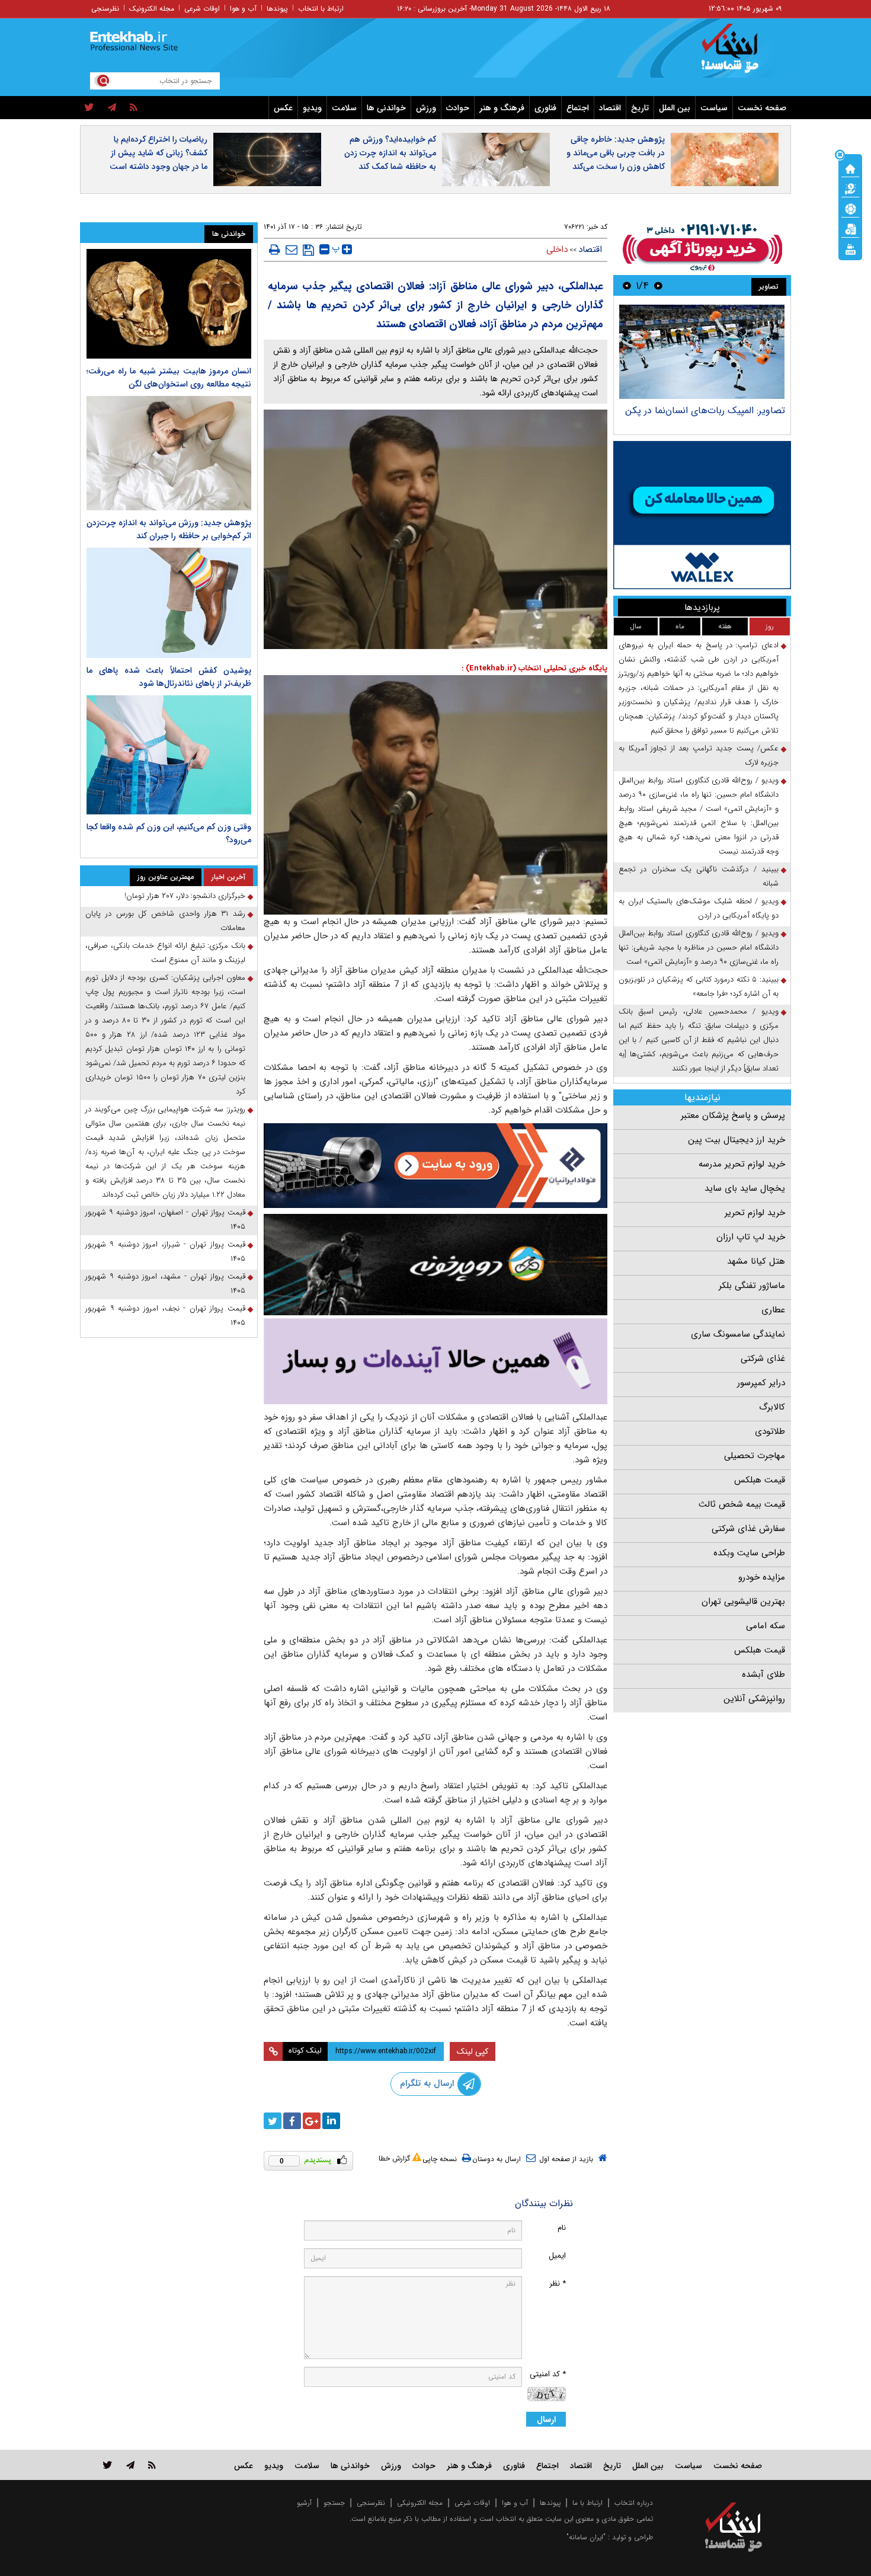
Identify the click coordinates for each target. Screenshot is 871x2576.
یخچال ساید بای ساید (745, 1188)
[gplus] (312, 2121)
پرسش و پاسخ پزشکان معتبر (733, 1116)
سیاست (714, 108)
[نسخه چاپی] (275, 250)
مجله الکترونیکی (420, 2503)
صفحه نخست (762, 108)
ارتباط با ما (587, 2503)
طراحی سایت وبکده (749, 1553)
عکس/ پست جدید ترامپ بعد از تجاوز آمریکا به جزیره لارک (699, 755)
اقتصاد (610, 108)
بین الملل (675, 108)
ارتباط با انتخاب (321, 9)
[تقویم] (850, 228)
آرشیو (304, 2503)
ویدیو (312, 108)
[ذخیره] (308, 250)
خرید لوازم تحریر (755, 1213)
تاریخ (640, 108)
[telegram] (112, 108)
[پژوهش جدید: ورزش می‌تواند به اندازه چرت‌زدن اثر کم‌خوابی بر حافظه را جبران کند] (169, 453)
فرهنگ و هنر (502, 108)
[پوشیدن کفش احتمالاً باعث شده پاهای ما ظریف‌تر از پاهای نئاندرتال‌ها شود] (169, 603)
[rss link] (152, 2465)
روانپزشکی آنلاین (754, 1699)
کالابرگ (772, 1407)
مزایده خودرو (762, 1577)
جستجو (334, 2503)
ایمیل (557, 2256)
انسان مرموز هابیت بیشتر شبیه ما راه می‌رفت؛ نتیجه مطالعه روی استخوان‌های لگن (169, 378)
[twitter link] (108, 2465)
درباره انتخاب (634, 2503)
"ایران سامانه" (586, 2537)
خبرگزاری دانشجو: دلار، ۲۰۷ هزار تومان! (185, 896)
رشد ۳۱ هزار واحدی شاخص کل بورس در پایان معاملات (165, 921)
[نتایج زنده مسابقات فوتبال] (850, 248)
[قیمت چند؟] (850, 188)
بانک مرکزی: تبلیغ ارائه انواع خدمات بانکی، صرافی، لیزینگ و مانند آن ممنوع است (165, 953)
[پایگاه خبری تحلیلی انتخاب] (739, 54)
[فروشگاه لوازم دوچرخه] (435, 1265)
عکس (283, 108)
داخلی (557, 250)
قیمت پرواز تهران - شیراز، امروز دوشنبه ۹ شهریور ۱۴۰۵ (165, 1252)
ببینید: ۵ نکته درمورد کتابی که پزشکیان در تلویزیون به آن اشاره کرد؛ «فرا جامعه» (699, 987)
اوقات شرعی (202, 9)
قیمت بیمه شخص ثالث (742, 1504)
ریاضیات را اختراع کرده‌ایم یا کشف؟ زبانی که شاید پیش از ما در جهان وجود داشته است (158, 153)
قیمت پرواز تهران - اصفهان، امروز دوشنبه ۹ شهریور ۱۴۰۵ (165, 1220)
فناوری (545, 108)
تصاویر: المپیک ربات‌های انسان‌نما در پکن (705, 410)
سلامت (344, 108)
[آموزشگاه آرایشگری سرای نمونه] (435, 1361)
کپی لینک (473, 2051)
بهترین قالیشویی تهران (743, 1602)
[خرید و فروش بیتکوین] (702, 515)
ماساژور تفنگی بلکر (752, 1286)
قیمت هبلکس (760, 1480)
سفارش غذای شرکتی (748, 1529)
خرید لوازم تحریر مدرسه (742, 1164)
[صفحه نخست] (850, 168)
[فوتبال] (850, 208)
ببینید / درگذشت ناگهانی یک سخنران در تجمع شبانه (699, 876)
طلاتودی (770, 1431)
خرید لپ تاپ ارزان (751, 1237)
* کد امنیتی (548, 2374)
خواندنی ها (386, 108)
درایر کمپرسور (761, 1383)
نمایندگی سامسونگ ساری (738, 1334)
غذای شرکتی (763, 1359)
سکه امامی (766, 1626)
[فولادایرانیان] (435, 1166)
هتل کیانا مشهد (756, 1261)
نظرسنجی (105, 9)
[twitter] (89, 108)
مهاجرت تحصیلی (755, 1456)
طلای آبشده (763, 1674)
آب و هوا (243, 9)
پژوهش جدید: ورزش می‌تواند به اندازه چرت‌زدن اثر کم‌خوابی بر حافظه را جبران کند (169, 529)
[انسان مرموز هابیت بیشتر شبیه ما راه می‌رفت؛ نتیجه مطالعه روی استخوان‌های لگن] (169, 304)
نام (562, 2228)
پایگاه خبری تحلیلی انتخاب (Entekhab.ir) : (534, 668)
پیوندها (277, 9)
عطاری (773, 1310)
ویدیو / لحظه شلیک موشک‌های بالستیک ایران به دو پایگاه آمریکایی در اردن (699, 908)
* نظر (558, 2283)
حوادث (458, 108)
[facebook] (292, 2121)
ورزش (426, 108)
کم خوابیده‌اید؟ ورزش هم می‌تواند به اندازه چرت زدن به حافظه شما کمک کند (390, 153)
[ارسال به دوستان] (292, 250)
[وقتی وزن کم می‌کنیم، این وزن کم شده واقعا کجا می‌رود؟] (169, 755)
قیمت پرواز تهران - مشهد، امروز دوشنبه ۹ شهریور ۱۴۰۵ (165, 1284)
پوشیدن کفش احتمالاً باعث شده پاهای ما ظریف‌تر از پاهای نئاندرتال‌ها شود (169, 677)
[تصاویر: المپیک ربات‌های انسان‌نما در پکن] (702, 352)
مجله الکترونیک (152, 9)
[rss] (134, 108)
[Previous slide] (658, 285)
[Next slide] (627, 285)
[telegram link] (130, 2465)
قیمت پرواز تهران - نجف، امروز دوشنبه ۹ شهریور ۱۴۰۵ (165, 1316)
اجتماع (578, 108)
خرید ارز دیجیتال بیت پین (736, 1140)
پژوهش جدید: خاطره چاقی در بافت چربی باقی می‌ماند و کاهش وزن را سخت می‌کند (616, 153)
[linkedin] (331, 2121)
